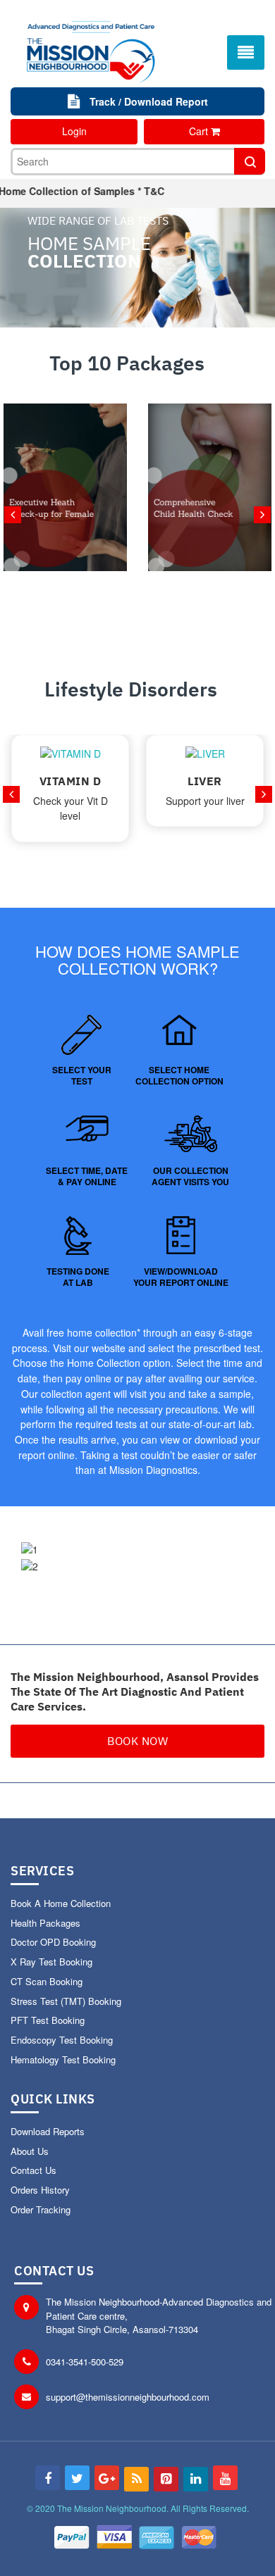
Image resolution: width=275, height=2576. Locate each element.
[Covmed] (91, 48)
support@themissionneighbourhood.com (128, 2397)
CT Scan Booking (47, 1981)
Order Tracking (41, 2209)
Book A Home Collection (61, 1903)
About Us (30, 2151)
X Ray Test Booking (51, 1962)
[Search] (250, 161)
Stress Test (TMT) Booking (66, 2001)
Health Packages (45, 1923)
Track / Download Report (147, 101)
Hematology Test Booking (63, 2059)
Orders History (40, 2190)
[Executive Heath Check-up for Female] (65, 520)
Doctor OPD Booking (53, 1942)
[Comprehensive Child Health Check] (210, 520)
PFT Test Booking (48, 2020)
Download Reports (48, 2131)
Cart (200, 131)
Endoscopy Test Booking (62, 2040)
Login (74, 131)
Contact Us (33, 2170)
